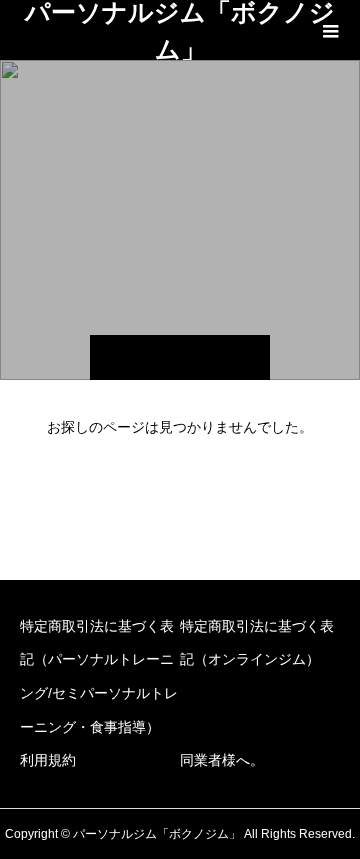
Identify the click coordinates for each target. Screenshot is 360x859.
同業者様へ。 (222, 760)
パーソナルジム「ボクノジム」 (180, 30)
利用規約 (48, 760)
